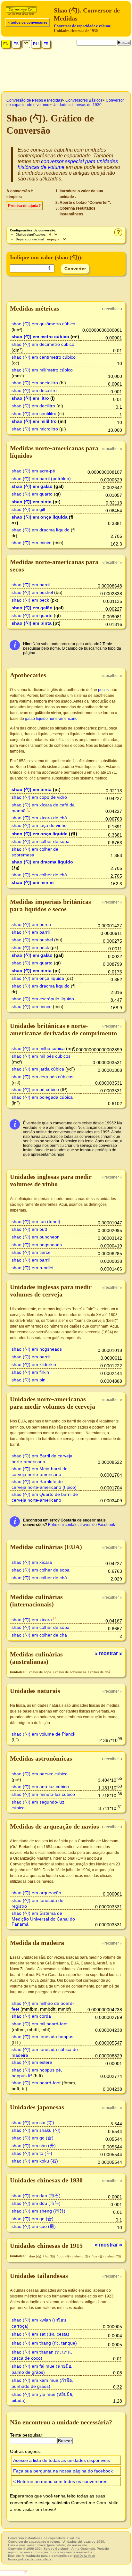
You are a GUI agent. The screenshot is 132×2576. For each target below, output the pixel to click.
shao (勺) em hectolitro (35, 383)
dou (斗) (65, 2256)
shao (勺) (114, 2256)
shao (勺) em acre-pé (33, 471)
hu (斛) (50, 2256)
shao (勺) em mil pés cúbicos (41, 1056)
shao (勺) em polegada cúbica (42, 1097)
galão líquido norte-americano (51, 719)
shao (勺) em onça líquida (40, 517)
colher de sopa (41, 1672)
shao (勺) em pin (29, 1380)
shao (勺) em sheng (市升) (38, 2211)
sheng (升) (82, 2256)
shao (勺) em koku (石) (35, 2161)
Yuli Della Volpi (84, 2556)
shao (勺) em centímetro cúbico (44, 357)
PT (26, 44)
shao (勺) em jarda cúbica (38, 1069)
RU (36, 44)
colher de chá (100, 1672)
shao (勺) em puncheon (36, 1237)
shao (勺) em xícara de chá (39, 818)
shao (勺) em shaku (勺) (36, 2130)
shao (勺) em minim (32, 543)
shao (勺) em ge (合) (33, 2219)
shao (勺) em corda (31, 2016)
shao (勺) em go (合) (33, 2138)
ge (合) (99, 2256)
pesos (103, 690)
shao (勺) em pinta (32, 502)
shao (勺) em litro (30, 398)
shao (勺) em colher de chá (39, 875)
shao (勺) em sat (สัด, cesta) (40, 2334)
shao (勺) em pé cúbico (35, 1089)
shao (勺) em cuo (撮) (34, 2226)
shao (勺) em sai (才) (33, 2122)
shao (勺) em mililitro (34, 421)
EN (6, 44)
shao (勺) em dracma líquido (41, 530)
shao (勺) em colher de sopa (41, 841)
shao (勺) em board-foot (36, 2083)
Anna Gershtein (83, 2549)
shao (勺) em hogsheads (37, 1245)
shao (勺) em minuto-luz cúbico (43, 1794)
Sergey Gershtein (57, 2549)
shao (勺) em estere (32, 2062)
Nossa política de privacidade (30, 2559)
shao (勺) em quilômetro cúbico (43, 324)
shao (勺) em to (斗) (32, 2153)
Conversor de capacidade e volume (82, 26)
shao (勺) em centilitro (34, 413)
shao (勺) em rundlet (33, 1268)
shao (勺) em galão (32, 486)
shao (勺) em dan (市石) (36, 2196)
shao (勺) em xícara (32, 1562)
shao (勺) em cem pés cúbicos (42, 1077)
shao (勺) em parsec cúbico (40, 1774)
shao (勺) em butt (29, 1229)
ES (16, 44)
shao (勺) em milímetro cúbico (42, 370)
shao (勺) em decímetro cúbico (43, 344)
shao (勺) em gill (28, 509)
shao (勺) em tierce (31, 1252)
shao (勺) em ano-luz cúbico (40, 1787)
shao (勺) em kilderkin (34, 1364)
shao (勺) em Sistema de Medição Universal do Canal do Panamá (43, 1919)
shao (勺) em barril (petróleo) (41, 479)
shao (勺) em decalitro (34, 390)
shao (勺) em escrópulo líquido (43, 999)
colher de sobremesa (71, 1672)
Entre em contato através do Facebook (82, 1525)
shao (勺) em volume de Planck (43, 1734)
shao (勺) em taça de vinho (39, 825)
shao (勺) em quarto (32, 494)
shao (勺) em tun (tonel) (36, 1221)
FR (46, 44)
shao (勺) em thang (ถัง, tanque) (44, 2343)
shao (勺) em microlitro (35, 429)
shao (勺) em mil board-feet (40, 2024)
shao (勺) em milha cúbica (38, 1048)
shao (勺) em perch (31, 924)
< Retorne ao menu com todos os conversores (60, 2481)
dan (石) (36, 2256)
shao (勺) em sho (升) (34, 2146)
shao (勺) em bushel (32, 592)
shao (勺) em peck (30, 600)
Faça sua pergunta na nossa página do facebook (63, 2471)
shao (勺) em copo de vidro (39, 797)
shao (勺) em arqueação (36, 1893)
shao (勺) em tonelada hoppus (42, 2037)
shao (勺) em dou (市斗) (36, 2203)
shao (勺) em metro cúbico (40, 337)
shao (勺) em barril (31, 585)
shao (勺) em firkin (30, 1372)
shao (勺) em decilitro (33, 406)
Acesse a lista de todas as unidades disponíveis (62, 2460)
